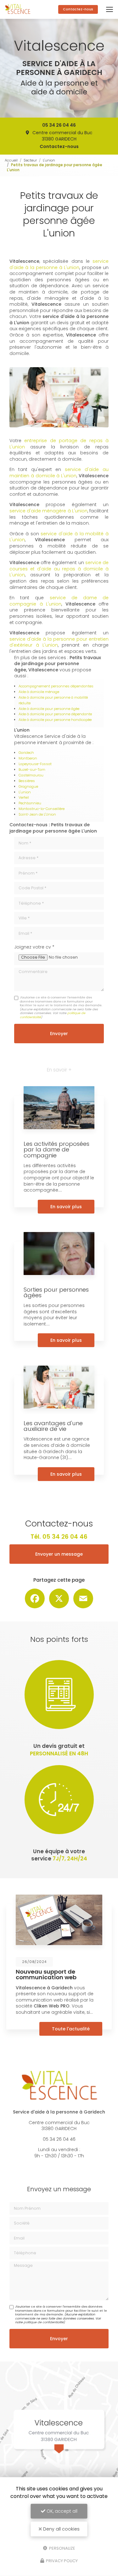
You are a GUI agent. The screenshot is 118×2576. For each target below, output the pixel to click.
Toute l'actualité (71, 2029)
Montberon (28, 758)
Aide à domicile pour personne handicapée (55, 720)
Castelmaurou (31, 775)
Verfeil (24, 797)
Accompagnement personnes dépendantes (56, 686)
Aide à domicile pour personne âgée (49, 709)
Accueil (11, 160)
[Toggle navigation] (110, 9)
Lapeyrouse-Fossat (35, 764)
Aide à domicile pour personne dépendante (55, 714)
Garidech (26, 753)
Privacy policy (61, 2561)
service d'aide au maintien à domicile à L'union (59, 473)
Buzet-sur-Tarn (32, 770)
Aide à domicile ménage (39, 692)
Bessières (27, 781)
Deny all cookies (61, 2529)
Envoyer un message (59, 1554)
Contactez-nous (78, 9)
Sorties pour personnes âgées (56, 1292)
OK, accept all (61, 2511)
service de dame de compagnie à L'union (59, 601)
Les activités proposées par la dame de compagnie (56, 1149)
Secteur (30, 160)
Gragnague (28, 786)
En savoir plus (66, 1207)
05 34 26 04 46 (59, 125)
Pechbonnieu (30, 803)
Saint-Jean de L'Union (37, 814)
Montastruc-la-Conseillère (42, 809)
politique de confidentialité (44, 2322)
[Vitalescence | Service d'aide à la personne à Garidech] (18, 9)
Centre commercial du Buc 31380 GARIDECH (62, 136)
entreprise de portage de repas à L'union (59, 444)
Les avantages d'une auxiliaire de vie (53, 1426)
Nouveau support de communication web (46, 1974)
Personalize (62, 2548)
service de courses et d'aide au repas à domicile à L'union (59, 569)
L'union (49, 160)
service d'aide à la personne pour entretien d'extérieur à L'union (59, 642)
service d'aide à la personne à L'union (59, 264)
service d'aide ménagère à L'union (48, 511)
